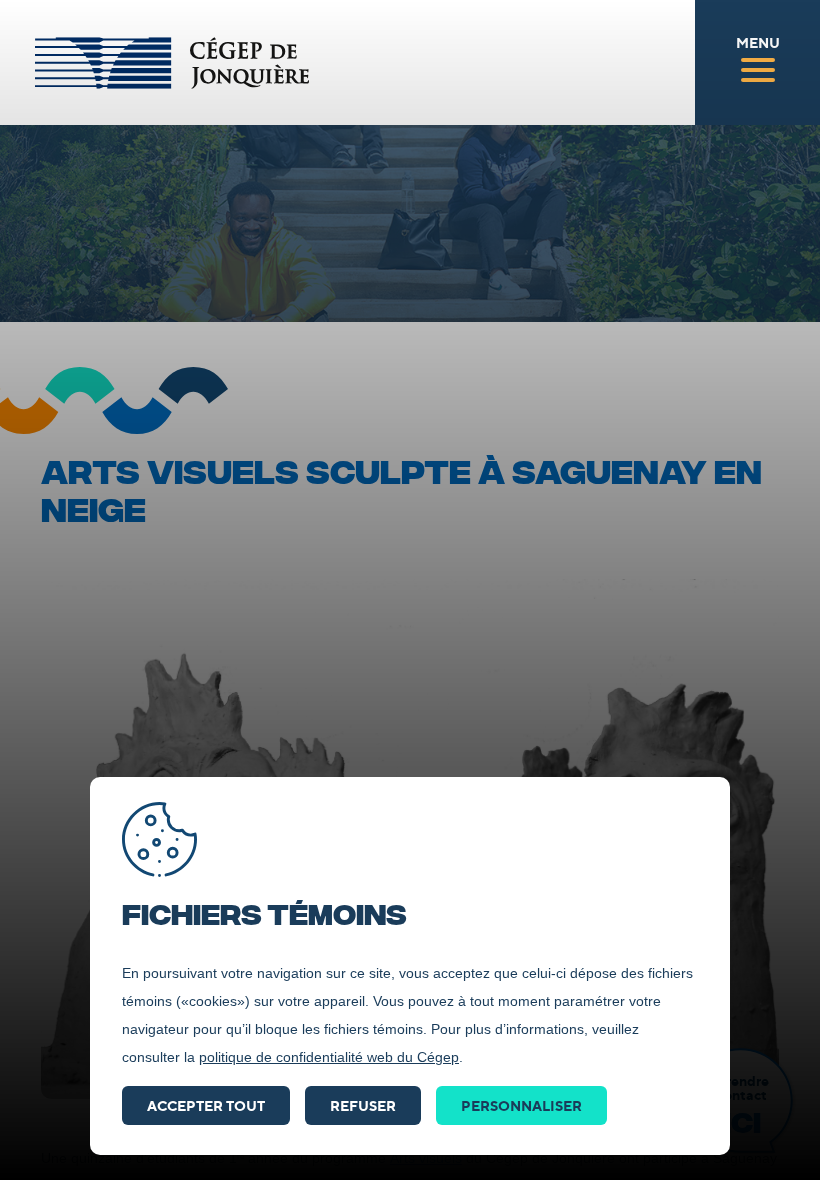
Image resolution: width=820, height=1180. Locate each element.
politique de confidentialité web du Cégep (329, 1057)
